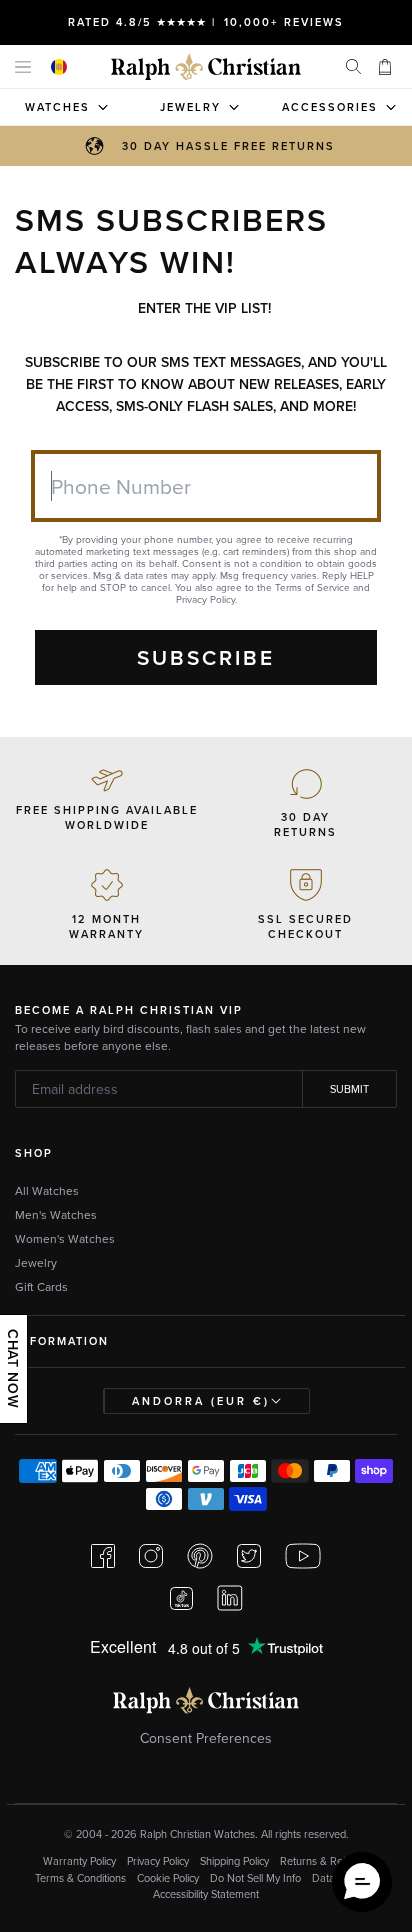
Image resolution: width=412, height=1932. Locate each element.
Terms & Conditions (80, 1878)
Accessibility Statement (206, 1894)
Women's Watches (65, 1238)
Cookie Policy (168, 1878)
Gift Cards (41, 1286)
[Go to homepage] (206, 66)
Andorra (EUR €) (201, 1401)
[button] (362, 1882)
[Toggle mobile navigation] (23, 66)
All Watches (47, 1190)
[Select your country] (59, 67)
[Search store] (353, 67)
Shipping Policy (234, 1861)
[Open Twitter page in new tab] (249, 1556)
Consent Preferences (206, 1738)
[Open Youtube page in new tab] (303, 1556)
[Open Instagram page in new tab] (151, 1556)
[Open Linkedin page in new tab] (230, 1598)
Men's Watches (56, 1214)
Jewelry (36, 1262)
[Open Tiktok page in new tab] (181, 1598)
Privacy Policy (205, 599)
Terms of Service (312, 587)
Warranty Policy (79, 1861)
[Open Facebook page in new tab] (103, 1556)
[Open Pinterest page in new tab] (200, 1556)
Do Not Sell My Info (255, 1878)
